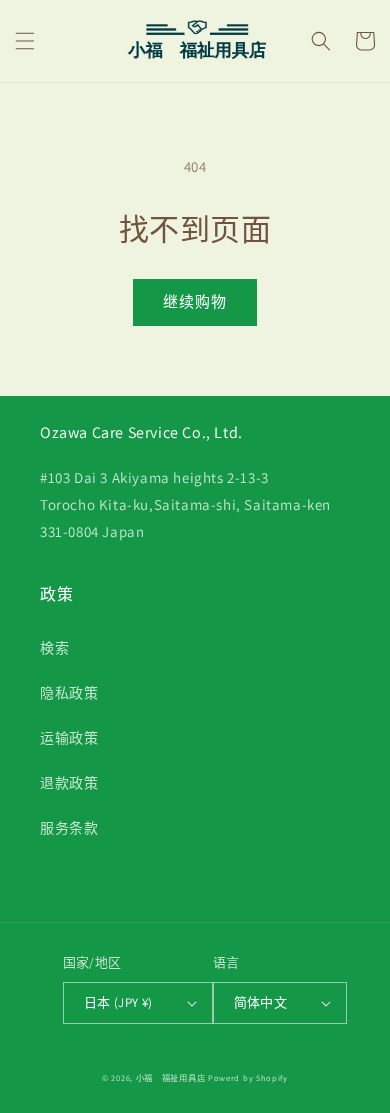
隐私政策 (69, 693)
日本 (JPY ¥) (118, 1002)
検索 (54, 648)
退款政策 (69, 783)
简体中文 (261, 1002)
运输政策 (69, 738)
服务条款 (69, 828)
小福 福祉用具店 (171, 1077)
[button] (25, 41)
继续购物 (195, 301)
